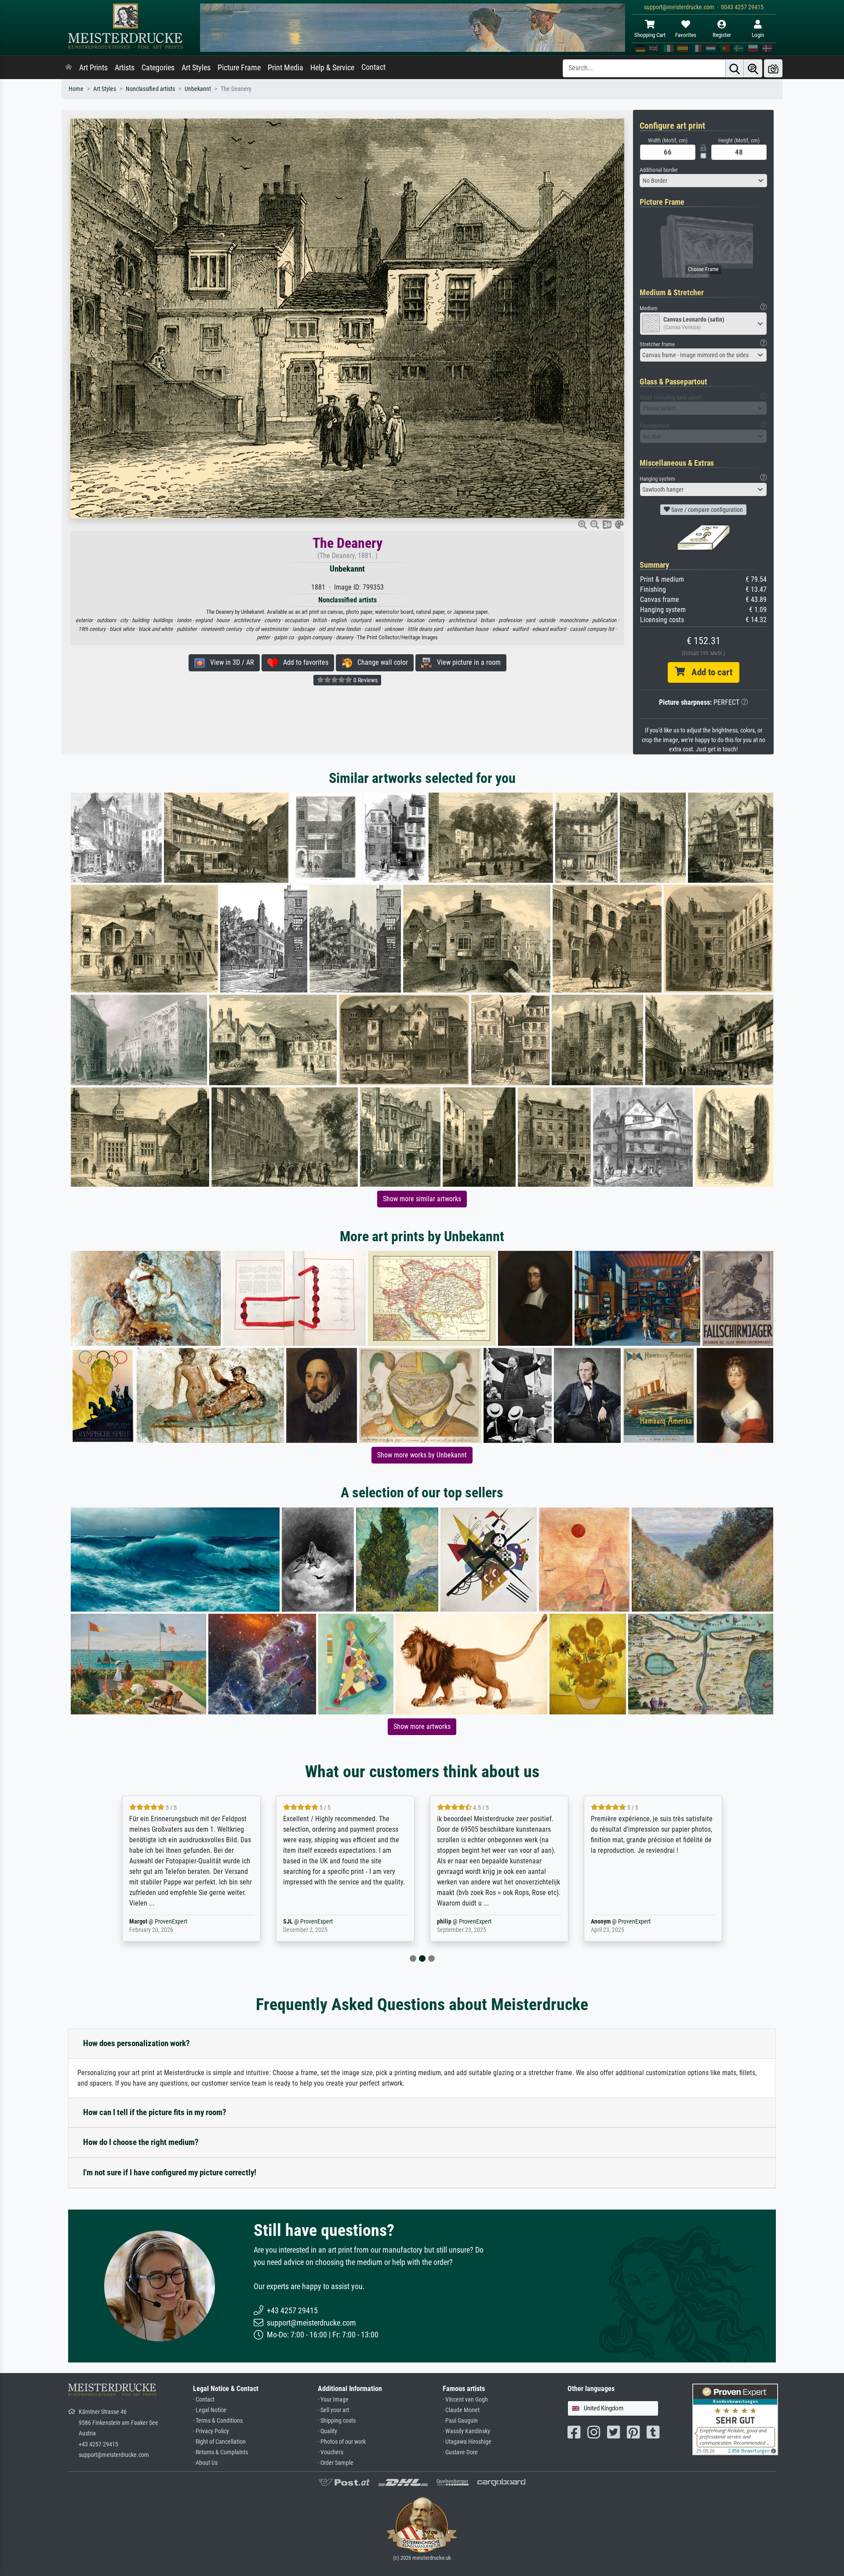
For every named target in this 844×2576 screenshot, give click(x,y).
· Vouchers (331, 2452)
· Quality (327, 2431)
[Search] (735, 68)
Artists (125, 68)
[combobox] (703, 181)
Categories (158, 68)
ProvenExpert (160, 1922)
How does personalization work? (136, 2043)
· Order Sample (336, 2463)
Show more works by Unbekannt (422, 1455)
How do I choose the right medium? (141, 2142)
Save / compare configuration (706, 510)
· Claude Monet (461, 2410)
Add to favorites (303, 662)
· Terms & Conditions (218, 2421)
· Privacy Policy (211, 2431)
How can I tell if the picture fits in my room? (155, 2112)
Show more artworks (422, 1726)
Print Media (286, 68)
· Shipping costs (337, 2421)
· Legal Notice (210, 2410)
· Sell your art (333, 2410)
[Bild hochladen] (773, 68)
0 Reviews (365, 680)
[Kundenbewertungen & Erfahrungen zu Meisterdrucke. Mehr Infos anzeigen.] (735, 2419)
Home (76, 89)
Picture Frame (239, 68)
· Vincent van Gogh (465, 2400)
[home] (69, 68)
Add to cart (709, 672)
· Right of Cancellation (219, 2442)
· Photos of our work (342, 2442)
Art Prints (93, 68)
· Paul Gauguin (460, 2421)
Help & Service (332, 68)
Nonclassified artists (150, 89)
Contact (373, 67)
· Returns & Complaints (220, 2452)
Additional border (659, 170)
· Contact (204, 2400)
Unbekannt (198, 89)
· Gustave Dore (460, 2452)
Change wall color (380, 662)
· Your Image (333, 2400)
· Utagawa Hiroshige (467, 2442)
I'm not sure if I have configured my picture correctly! (170, 2172)
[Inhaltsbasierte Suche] (753, 68)
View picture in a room (466, 662)
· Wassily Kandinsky (466, 2431)
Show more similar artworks (422, 1199)
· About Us (205, 2463)
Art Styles (196, 68)
